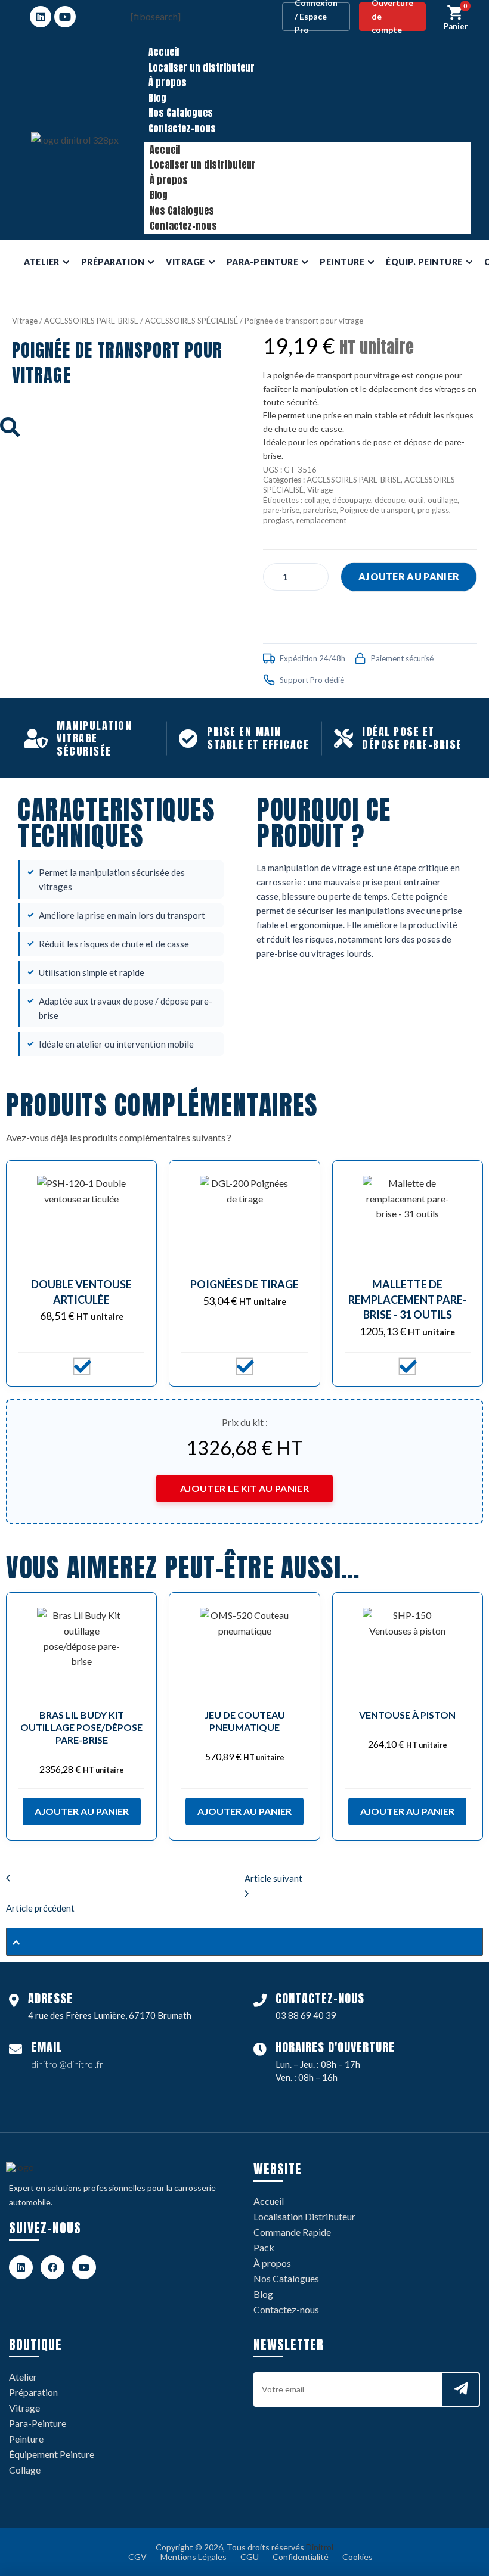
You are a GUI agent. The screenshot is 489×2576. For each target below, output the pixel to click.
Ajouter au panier (409, 577)
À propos (168, 82)
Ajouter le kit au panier (244, 1488)
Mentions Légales (194, 2557)
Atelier (23, 2377)
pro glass (433, 510)
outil (416, 500)
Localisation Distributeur (304, 2216)
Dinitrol (320, 2547)
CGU (250, 2557)
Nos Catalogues (181, 113)
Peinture (26, 2439)
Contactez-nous (182, 128)
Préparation (33, 2392)
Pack (264, 2247)
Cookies (358, 2557)
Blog (157, 98)
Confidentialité (301, 2557)
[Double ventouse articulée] (81, 1220)
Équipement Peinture (52, 2454)
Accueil (164, 52)
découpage (352, 500)
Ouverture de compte (392, 17)
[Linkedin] (41, 17)
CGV (137, 2557)
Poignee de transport (377, 510)
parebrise (320, 510)
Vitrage (25, 321)
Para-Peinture (38, 2423)
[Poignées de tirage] (244, 1220)
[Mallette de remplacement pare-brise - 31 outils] (408, 1220)
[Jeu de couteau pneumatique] (244, 1652)
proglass (278, 520)
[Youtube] (65, 17)
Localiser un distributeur (202, 67)
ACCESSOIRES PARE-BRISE (91, 321)
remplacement (321, 520)
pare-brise (281, 510)
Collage (25, 2470)
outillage (442, 500)
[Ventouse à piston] (408, 1652)
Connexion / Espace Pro (316, 17)
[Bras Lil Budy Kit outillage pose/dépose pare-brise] (81, 1652)
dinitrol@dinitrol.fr (67, 2064)
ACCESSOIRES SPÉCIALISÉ (191, 321)
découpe (390, 500)
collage (316, 500)
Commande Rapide (292, 2232)
